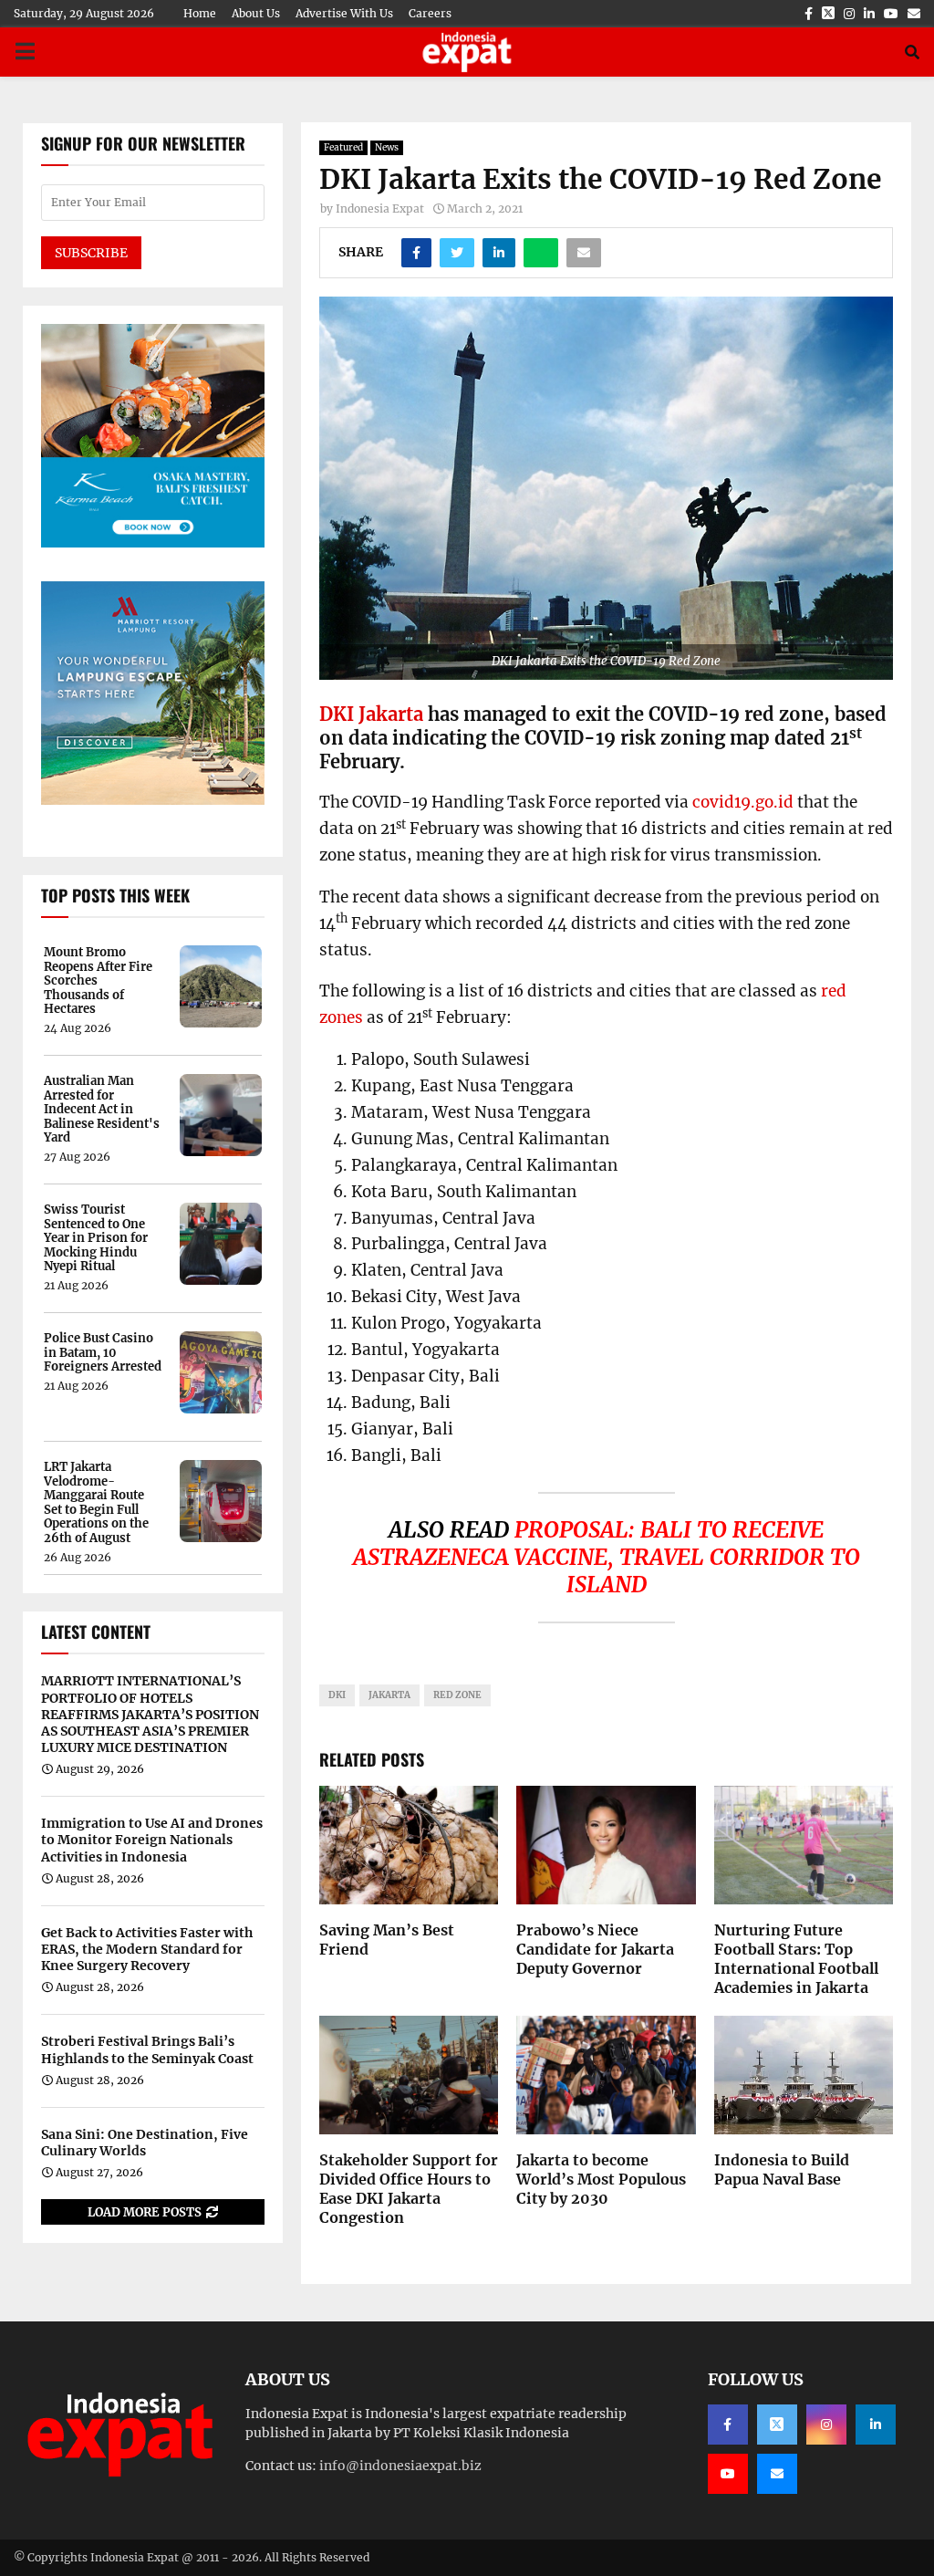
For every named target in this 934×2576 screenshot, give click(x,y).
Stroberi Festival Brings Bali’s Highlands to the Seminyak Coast (147, 2049)
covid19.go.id (743, 802)
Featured (343, 147)
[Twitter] (777, 2425)
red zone (457, 1695)
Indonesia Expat (380, 209)
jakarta (389, 1695)
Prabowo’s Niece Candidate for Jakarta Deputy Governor (595, 1949)
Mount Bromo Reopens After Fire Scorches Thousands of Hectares (98, 981)
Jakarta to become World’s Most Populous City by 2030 (601, 2179)
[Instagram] (826, 2425)
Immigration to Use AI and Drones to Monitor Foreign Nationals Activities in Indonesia (152, 1840)
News (387, 147)
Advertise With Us (344, 13)
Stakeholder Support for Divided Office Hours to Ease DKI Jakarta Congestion (409, 2188)
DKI (337, 1695)
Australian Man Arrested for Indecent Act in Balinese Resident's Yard (102, 1110)
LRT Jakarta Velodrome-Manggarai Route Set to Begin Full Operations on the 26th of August (96, 1503)
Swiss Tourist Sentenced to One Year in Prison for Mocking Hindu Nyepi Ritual (96, 1238)
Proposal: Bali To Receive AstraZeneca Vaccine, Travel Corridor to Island (607, 1557)
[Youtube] (728, 2474)
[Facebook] (728, 2425)
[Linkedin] (876, 2425)
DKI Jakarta (371, 714)
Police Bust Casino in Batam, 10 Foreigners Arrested (103, 1353)
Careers (430, 13)
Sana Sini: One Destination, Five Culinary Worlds (145, 2143)
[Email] (777, 2474)
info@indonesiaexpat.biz (400, 2466)
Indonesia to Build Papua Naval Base (782, 2169)
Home (200, 13)
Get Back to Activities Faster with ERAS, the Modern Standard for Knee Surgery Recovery (147, 1949)
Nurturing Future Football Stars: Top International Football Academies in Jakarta (796, 1958)
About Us (256, 13)
